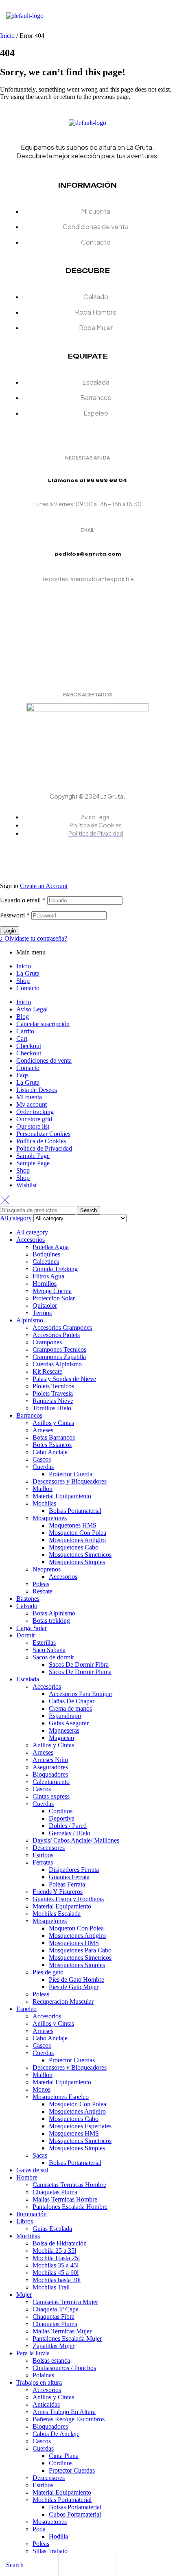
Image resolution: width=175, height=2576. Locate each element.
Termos (42, 1313)
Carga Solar (32, 1628)
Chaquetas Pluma (55, 2192)
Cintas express (51, 1796)
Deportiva (62, 1818)
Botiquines (46, 1254)
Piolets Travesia (53, 1393)
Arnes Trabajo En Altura (64, 2412)
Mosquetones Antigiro (77, 1540)
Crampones (47, 1342)
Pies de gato (48, 1972)
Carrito (25, 1031)
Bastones (28, 1599)
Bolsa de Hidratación (60, 2243)
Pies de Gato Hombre (77, 1980)
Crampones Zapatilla (59, 1357)
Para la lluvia (33, 2353)
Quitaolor (45, 1306)
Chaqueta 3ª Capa (56, 2309)
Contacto (28, 988)
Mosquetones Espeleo (61, 2097)
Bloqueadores (50, 1774)
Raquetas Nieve (53, 1401)
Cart (22, 1038)
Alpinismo (30, 1320)
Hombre (27, 2177)
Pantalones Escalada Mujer (67, 2339)
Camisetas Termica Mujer (65, 2302)
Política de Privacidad (44, 1148)
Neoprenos (47, 1569)
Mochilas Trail (51, 2287)
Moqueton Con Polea (76, 1928)
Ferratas (43, 1862)
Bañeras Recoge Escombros (69, 2419)
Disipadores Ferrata (74, 1870)
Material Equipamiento (62, 1496)
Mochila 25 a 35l (54, 2251)
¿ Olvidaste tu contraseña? (34, 938)
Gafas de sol (32, 2170)
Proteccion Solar (54, 1298)
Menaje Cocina (52, 1291)
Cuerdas (43, 1467)
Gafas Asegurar (69, 1723)
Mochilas (44, 1503)
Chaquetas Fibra (54, 2317)
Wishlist (26, 1185)
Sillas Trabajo (50, 2551)
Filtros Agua (48, 1276)
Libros (25, 2221)
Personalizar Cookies (43, 1134)
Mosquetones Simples (77, 1562)
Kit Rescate (47, 1371)
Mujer (24, 2295)
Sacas (40, 2155)
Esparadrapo (65, 1716)
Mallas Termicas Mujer (62, 2331)
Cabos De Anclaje (56, 2434)
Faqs (22, 1075)
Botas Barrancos (54, 1437)
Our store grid (34, 1119)
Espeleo (26, 2009)
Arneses (43, 1430)
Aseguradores (50, 1767)
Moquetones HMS (73, 1525)
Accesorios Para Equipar (81, 1694)
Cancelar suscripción (43, 1024)
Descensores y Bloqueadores (70, 1481)
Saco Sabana (49, 1650)
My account (32, 1104)
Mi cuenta (29, 1097)
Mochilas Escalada (57, 1914)
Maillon (43, 1489)
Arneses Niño (50, 1760)
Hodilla (58, 2536)
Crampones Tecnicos (59, 1349)
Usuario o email (23, 900)
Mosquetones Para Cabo (80, 1950)
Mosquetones (50, 1518)
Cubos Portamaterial (75, 2514)
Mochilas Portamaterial (62, 2500)
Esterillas (44, 1643)
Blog (23, 1017)
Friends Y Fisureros (58, 1892)
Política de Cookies (41, 1141)
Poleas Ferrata (67, 1884)
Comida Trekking (55, 1269)
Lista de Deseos (37, 1090)
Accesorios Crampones (62, 1327)
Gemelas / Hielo (70, 1833)
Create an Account (44, 886)
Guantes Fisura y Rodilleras (68, 1899)
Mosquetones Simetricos (80, 1555)
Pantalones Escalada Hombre (70, 2207)
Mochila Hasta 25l (56, 2258)
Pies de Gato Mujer (74, 1987)
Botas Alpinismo (54, 1613)
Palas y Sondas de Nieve (64, 1379)
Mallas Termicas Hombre (65, 2199)
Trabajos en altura (39, 2382)
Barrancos (29, 1415)
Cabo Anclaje (50, 1452)
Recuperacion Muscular (63, 2001)
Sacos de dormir (53, 1657)
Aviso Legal (32, 1009)
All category (32, 1232)
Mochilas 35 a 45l (56, 2265)
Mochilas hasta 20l (57, 2280)
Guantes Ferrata (69, 1877)
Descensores (49, 1848)
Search (89, 1210)
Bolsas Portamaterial (75, 1511)
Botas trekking (51, 1621)
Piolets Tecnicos (53, 1386)
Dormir (26, 1635)
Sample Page (33, 1156)
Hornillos (45, 1284)
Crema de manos (70, 1708)
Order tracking (35, 1112)
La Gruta (28, 973)
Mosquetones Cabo (74, 1547)
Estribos (43, 1855)
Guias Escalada (52, 2229)
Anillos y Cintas (53, 1423)
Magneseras (64, 1730)
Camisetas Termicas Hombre (69, 2185)
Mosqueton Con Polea (78, 1533)
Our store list (33, 1126)
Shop (23, 981)
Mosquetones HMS (74, 1943)
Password (15, 915)
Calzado (27, 1606)
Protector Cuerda (71, 1474)
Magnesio (61, 1738)
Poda (39, 2529)
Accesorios (31, 1240)
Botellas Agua (51, 1247)
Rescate (43, 1591)
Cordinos (61, 1811)
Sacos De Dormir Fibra (79, 1664)
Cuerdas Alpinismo (57, 1364)
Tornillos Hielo (52, 1408)
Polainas (43, 2375)
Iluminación (32, 2214)
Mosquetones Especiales (80, 2126)
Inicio (7, 36)
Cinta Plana (64, 2456)
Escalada (28, 1679)
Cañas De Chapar (72, 1701)
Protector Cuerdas (72, 2060)
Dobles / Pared (68, 1826)
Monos (42, 2089)
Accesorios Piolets (56, 1335)
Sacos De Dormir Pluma (80, 1672)
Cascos (42, 1459)
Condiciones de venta (44, 1060)
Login (10, 931)
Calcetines (46, 1262)
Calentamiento (51, 1782)
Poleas (41, 1584)
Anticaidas (46, 2404)
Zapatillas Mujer (54, 2346)
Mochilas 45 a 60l (56, 2273)
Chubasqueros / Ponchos (64, 2368)
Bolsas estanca (51, 2360)
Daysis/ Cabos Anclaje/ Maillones (76, 1840)
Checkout (29, 1046)
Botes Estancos (52, 1445)
